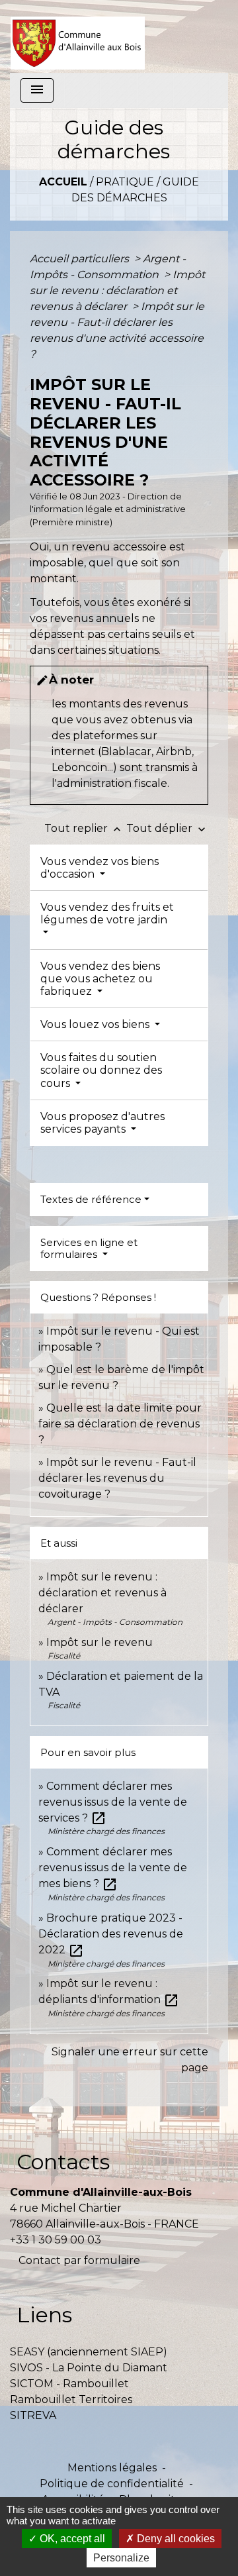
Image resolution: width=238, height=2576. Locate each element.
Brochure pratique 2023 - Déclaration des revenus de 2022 (111, 1934)
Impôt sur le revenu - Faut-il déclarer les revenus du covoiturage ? (117, 1478)
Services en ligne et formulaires (89, 1248)
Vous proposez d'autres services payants (102, 1123)
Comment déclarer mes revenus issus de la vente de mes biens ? (113, 1868)
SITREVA (33, 2415)
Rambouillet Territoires (71, 2399)
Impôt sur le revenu (99, 1642)
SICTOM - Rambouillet (69, 2384)
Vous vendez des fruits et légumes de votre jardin (107, 913)
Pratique (125, 182)
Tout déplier (167, 828)
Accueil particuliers (81, 259)
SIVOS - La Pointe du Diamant (89, 2368)
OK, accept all (71, 2539)
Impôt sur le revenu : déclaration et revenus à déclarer (117, 290)
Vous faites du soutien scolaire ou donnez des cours (101, 1070)
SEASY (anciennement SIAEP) (89, 2352)
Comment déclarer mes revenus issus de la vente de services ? (113, 1802)
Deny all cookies (175, 2539)
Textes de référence (91, 1199)
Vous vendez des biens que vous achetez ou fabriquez (100, 979)
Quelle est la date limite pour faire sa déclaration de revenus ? (120, 1424)
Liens (44, 2315)
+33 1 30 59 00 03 (56, 2240)
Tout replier (84, 828)
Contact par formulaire (79, 2260)
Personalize (121, 2558)
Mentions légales (112, 2468)
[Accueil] (78, 36)
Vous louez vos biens (96, 1024)
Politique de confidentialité (112, 2484)
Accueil (63, 182)
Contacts (63, 2162)
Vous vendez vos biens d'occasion (99, 868)
